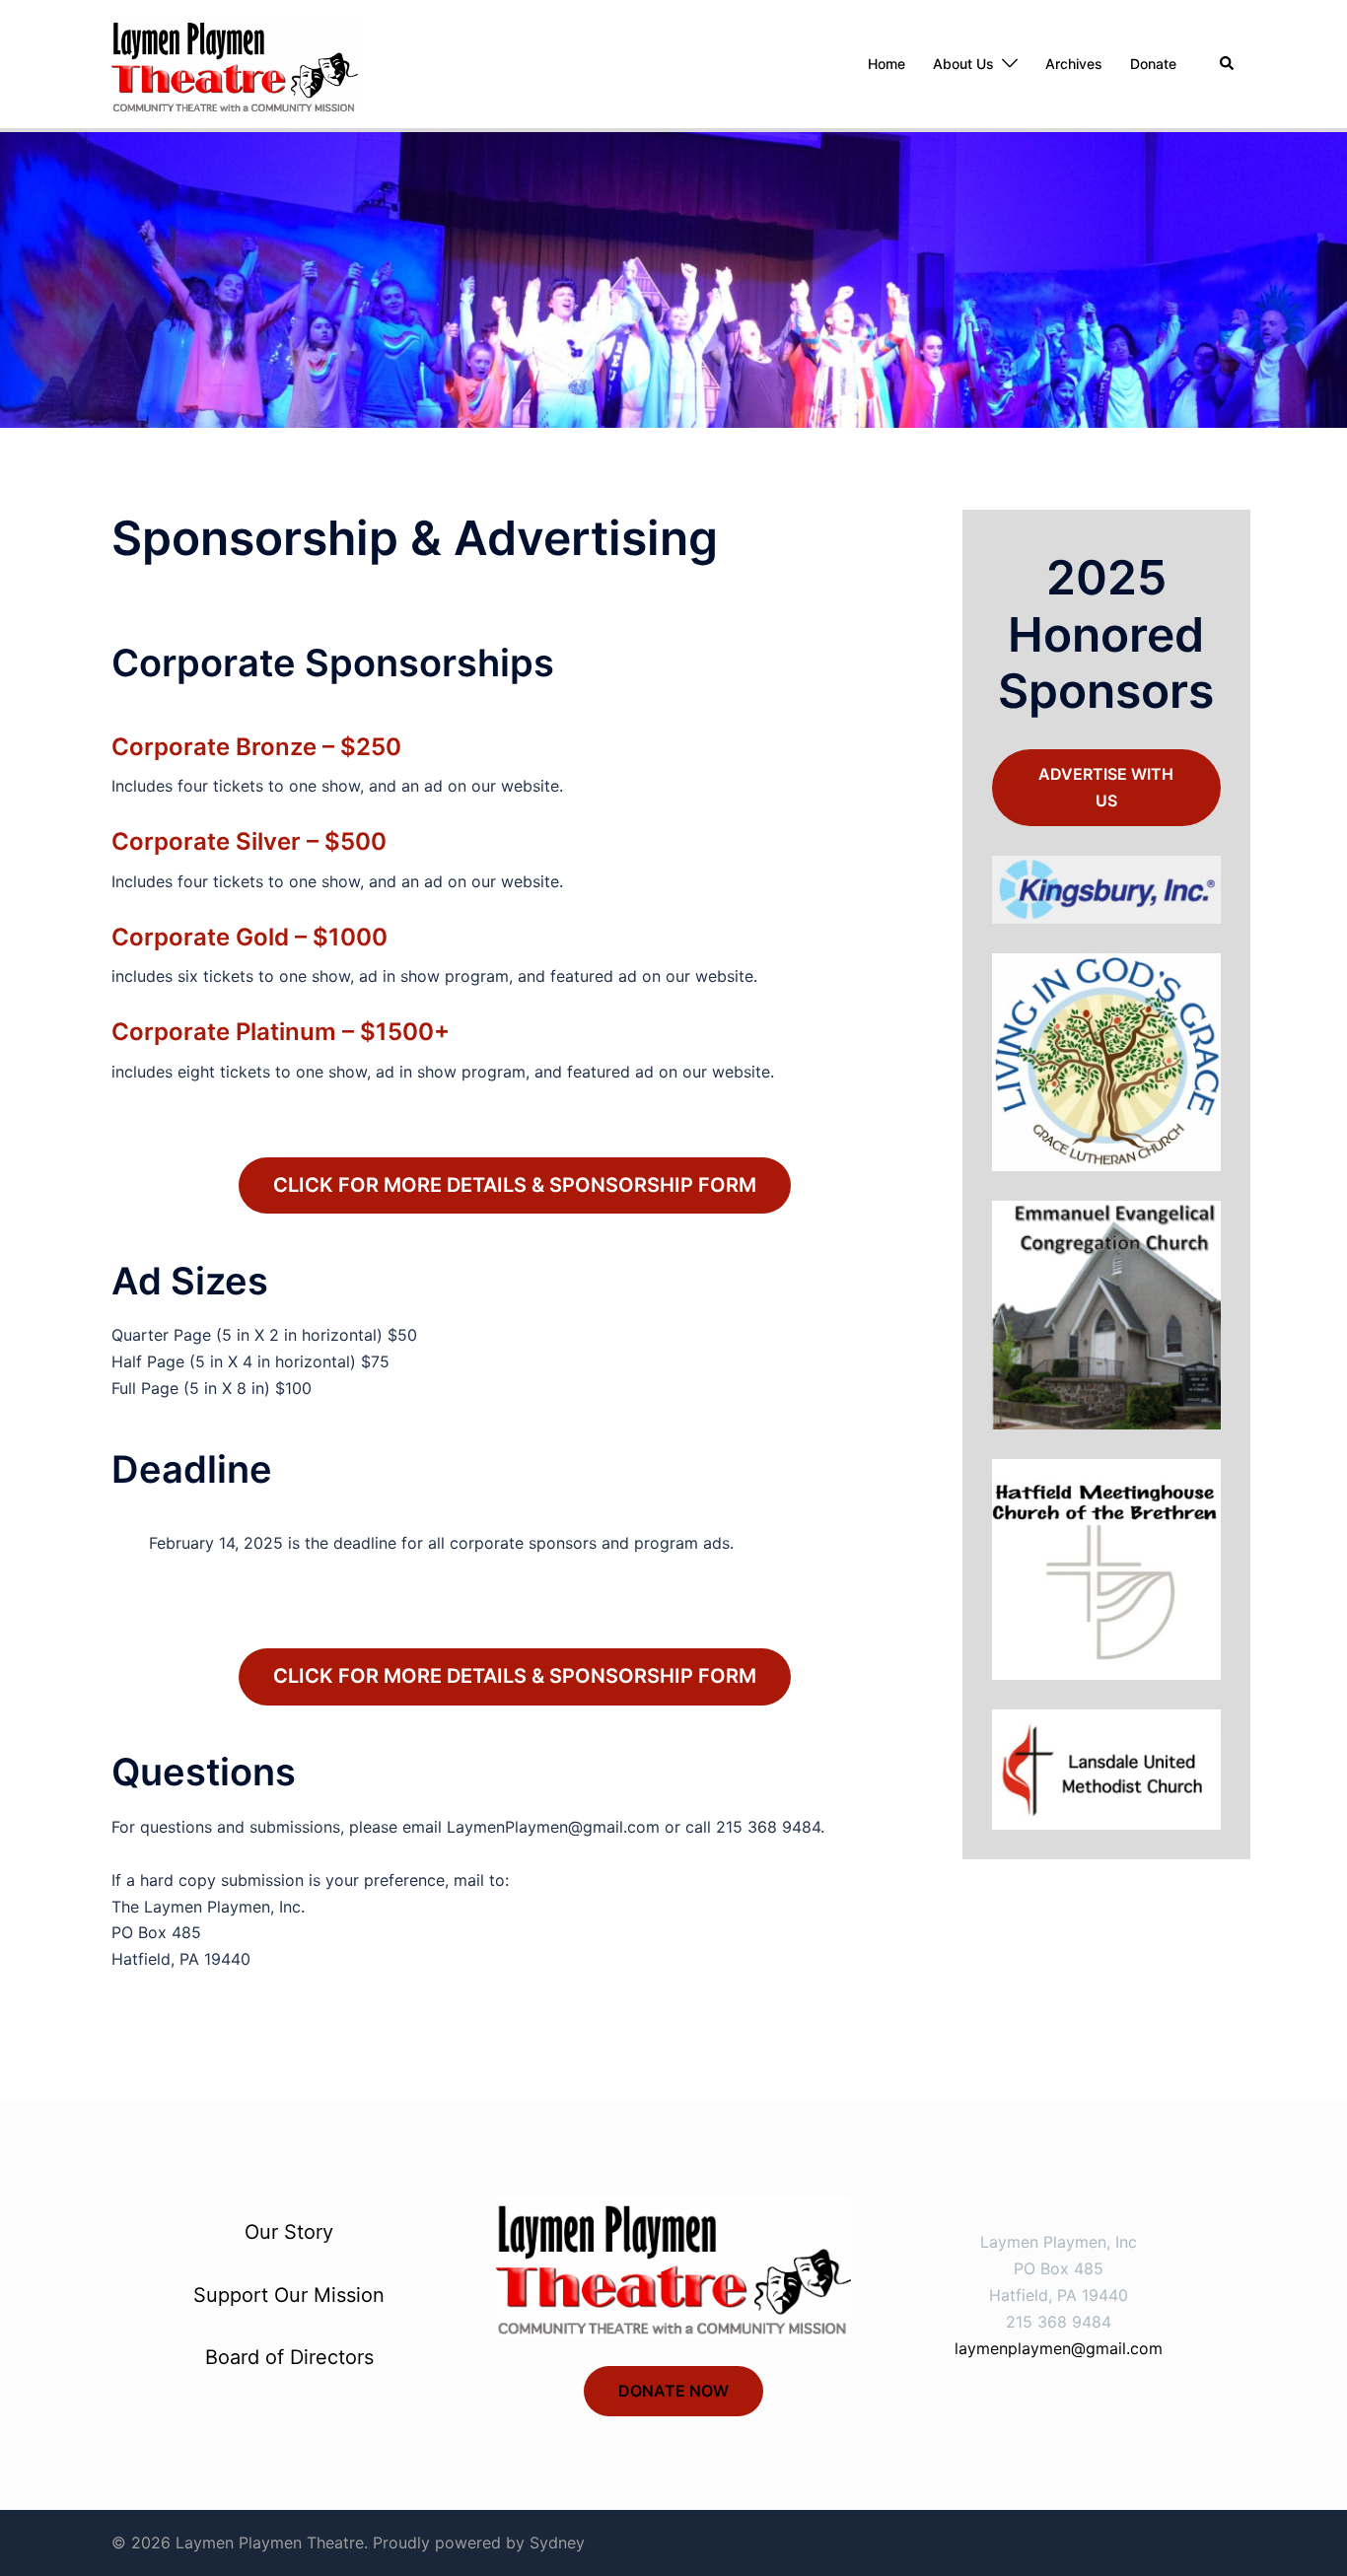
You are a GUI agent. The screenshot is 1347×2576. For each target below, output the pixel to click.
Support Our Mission (289, 2295)
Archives (1074, 64)
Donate (1153, 64)
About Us (963, 64)
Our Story (289, 2232)
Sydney (557, 2542)
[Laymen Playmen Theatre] (235, 62)
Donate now (673, 2391)
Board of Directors (289, 2357)
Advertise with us (1106, 787)
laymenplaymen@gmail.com (1059, 2348)
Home (886, 64)
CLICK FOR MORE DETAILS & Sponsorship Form (515, 1185)
